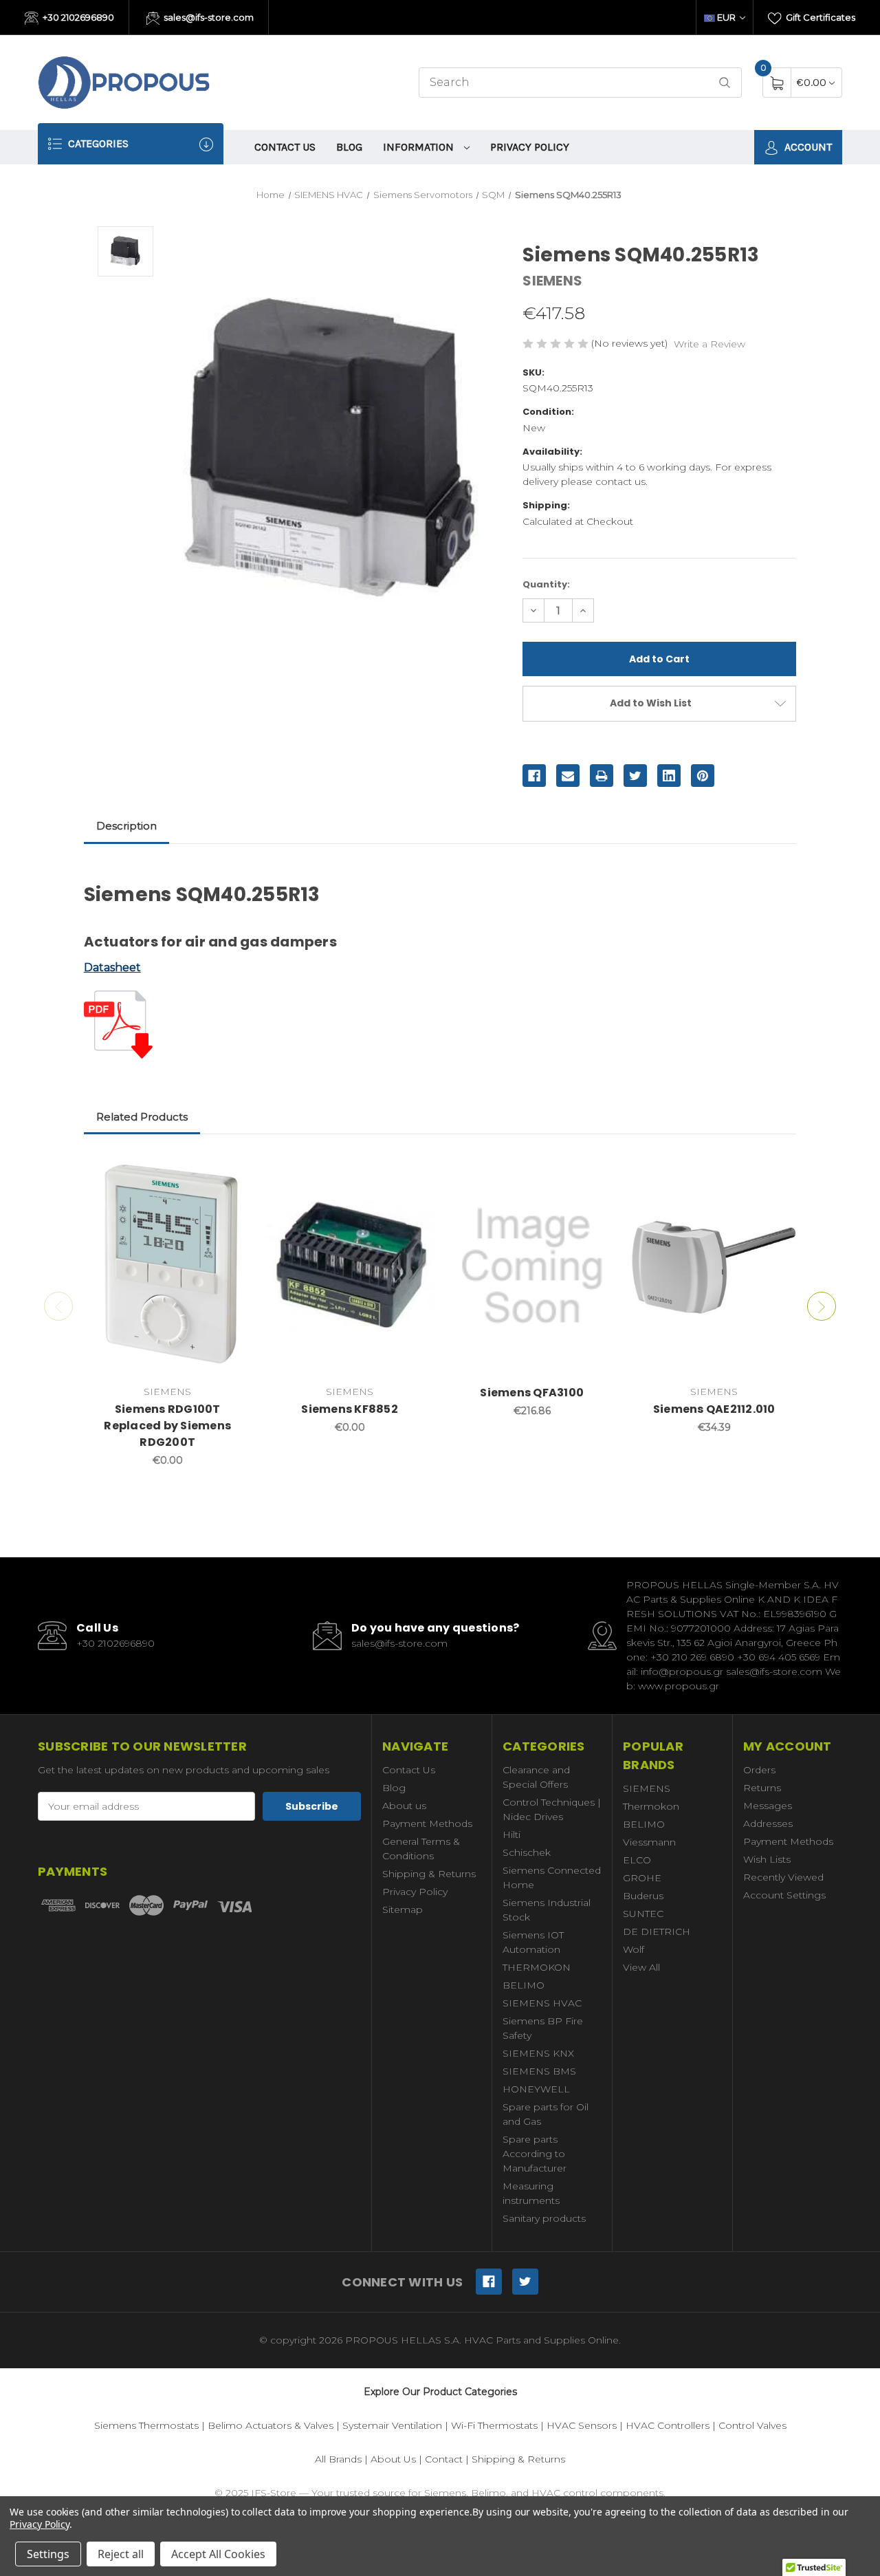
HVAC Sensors (582, 2425)
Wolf (634, 1949)
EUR (726, 17)
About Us (393, 2459)
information (420, 147)
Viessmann (649, 1842)
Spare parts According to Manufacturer (535, 2154)
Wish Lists (767, 1859)
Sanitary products (544, 2218)
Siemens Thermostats (146, 2425)
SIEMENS (647, 1788)
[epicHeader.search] (725, 83)
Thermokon (651, 1806)
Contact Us (285, 147)
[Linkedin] (669, 776)
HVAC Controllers (668, 2425)
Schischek (527, 1852)
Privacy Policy (530, 147)
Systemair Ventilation (392, 2425)
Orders (759, 1770)
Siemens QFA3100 (532, 1393)
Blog (349, 147)
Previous (58, 1306)
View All (641, 1967)
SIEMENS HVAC (542, 2003)
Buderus (643, 1896)
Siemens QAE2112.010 (714, 1409)
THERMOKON (537, 1967)
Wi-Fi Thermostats (494, 2425)
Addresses (768, 1823)
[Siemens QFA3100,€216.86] (532, 1267)
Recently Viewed (783, 1877)
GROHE (642, 1878)
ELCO (637, 1860)
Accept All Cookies (218, 2554)
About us (404, 1806)
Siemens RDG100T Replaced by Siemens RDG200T (167, 1426)
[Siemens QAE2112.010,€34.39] (714, 1267)
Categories (97, 143)
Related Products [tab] (142, 1117)
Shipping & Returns (429, 1874)
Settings (48, 2554)
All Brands (338, 2459)
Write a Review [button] (709, 344)
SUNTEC (643, 1914)
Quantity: (546, 584)
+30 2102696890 (77, 17)
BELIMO (524, 1985)
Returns (762, 1788)
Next (822, 1306)
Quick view (231, 1170)
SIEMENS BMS (539, 2071)
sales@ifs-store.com (208, 17)
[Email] (568, 776)
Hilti (511, 1834)
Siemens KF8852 (350, 1409)
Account (807, 147)
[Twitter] (635, 776)
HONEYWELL (536, 2089)
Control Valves (752, 2425)
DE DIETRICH (657, 1931)
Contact (444, 2459)
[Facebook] (534, 776)
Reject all (121, 2554)
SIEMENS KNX (538, 2053)
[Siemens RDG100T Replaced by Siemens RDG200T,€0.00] (168, 1267)
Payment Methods (427, 1823)
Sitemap (403, 1909)
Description (126, 826)
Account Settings (784, 1895)
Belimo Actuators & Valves (271, 2425)
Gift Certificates (819, 17)
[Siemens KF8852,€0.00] (350, 1267)
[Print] (602, 776)
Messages (768, 1806)
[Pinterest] (703, 776)
